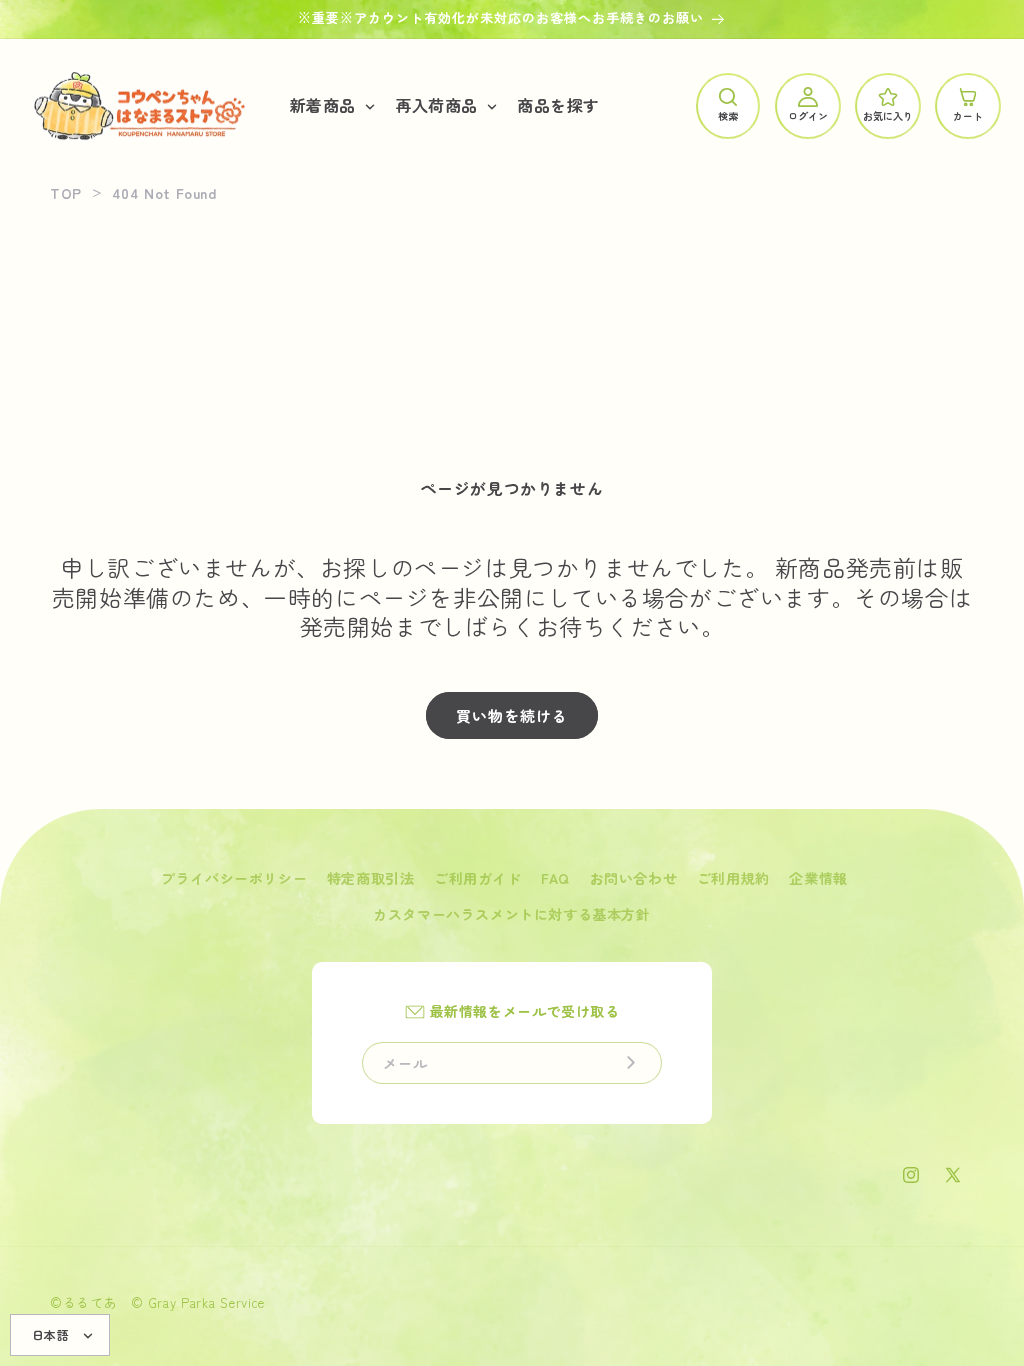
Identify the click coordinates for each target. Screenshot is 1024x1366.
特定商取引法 (371, 878)
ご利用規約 (733, 878)
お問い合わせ (634, 878)
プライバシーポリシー (234, 878)
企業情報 (818, 878)
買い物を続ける (512, 715)
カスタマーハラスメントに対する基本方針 (511, 914)
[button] (330, 105)
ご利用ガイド (478, 878)
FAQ (555, 878)
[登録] (631, 1063)
